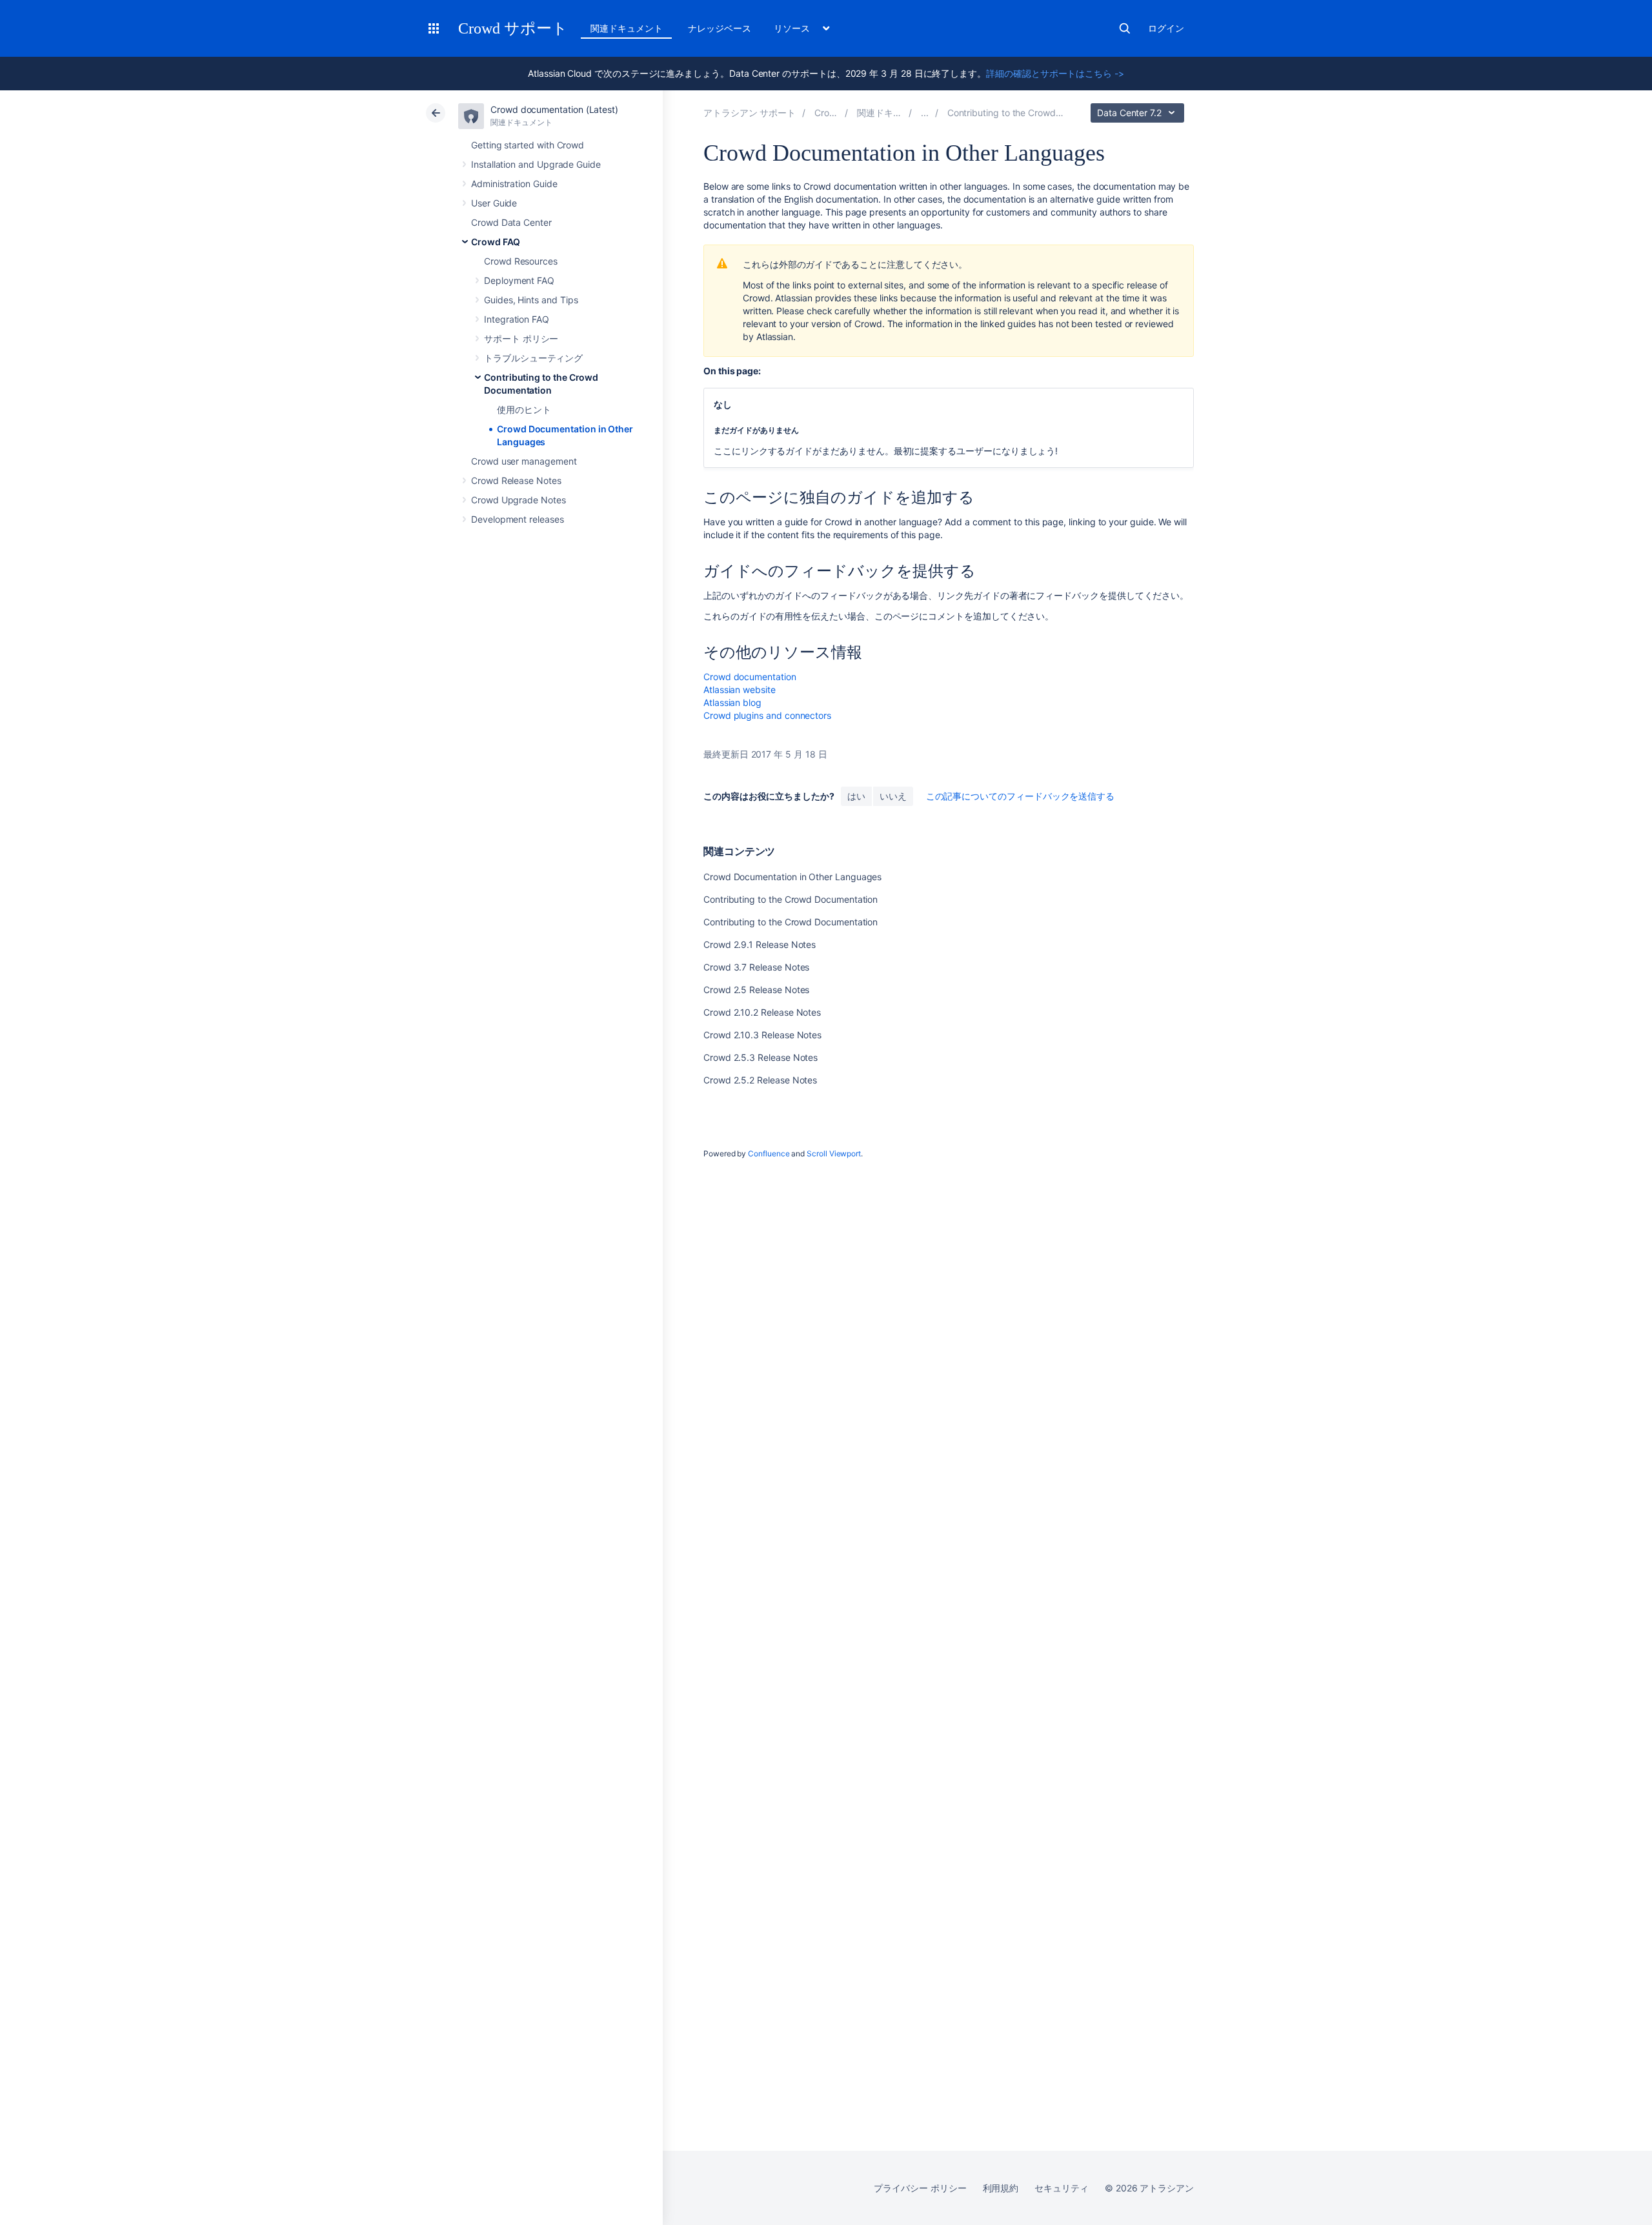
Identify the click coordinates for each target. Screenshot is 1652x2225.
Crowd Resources (521, 261)
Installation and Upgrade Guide (536, 164)
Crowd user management (524, 461)
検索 (1125, 28)
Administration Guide (514, 184)
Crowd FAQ (496, 242)
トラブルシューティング (533, 358)
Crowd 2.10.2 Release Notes (762, 1012)
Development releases (518, 519)
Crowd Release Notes (516, 480)
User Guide (494, 203)
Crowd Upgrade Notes (519, 500)
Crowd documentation (750, 677)
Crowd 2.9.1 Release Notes (760, 944)
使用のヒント (524, 409)
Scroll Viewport (834, 1153)
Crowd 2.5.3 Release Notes (761, 1057)
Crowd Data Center (511, 222)
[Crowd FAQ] (925, 113)
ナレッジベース (720, 28)
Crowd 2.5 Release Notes (756, 990)
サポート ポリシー (521, 338)
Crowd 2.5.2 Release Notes (760, 1080)
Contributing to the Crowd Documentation (791, 899)
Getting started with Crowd (528, 145)
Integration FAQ (517, 319)
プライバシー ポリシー (920, 2188)
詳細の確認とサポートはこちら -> (1055, 73)
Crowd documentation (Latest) (554, 109)
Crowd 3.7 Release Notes (756, 967)
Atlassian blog (732, 702)
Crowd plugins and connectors (767, 715)
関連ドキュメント (626, 28)
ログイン (1166, 28)
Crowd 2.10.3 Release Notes (762, 1035)
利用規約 (1001, 2188)
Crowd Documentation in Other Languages (792, 877)
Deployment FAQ (519, 280)
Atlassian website (740, 690)
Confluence (769, 1153)
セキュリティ (1062, 2188)
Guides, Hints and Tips (531, 300)
